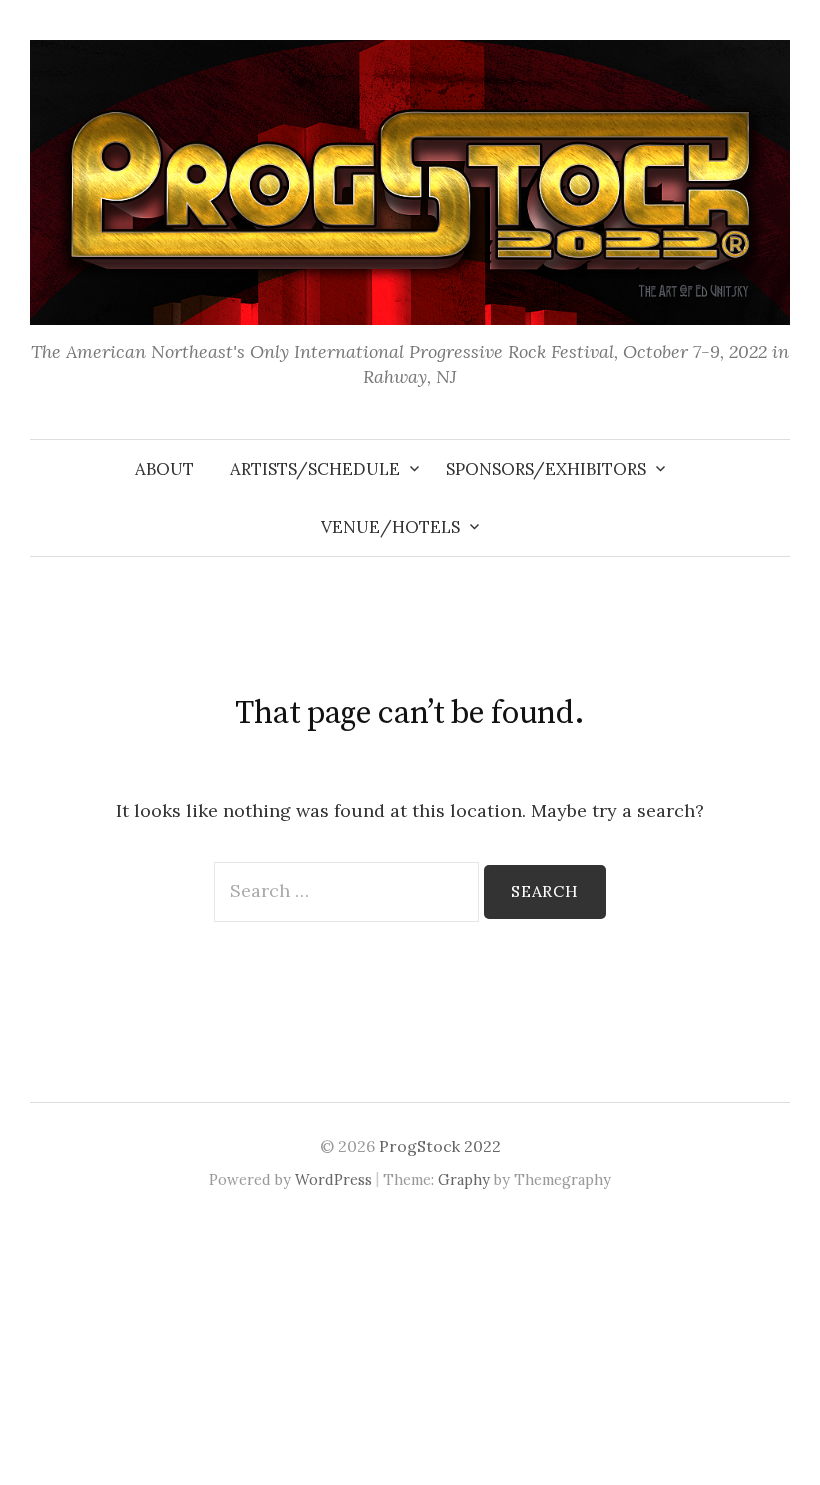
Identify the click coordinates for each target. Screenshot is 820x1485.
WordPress (333, 1179)
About (164, 469)
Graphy (464, 1179)
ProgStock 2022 (440, 1146)
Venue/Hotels (390, 527)
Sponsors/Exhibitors (546, 469)
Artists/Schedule (315, 469)
